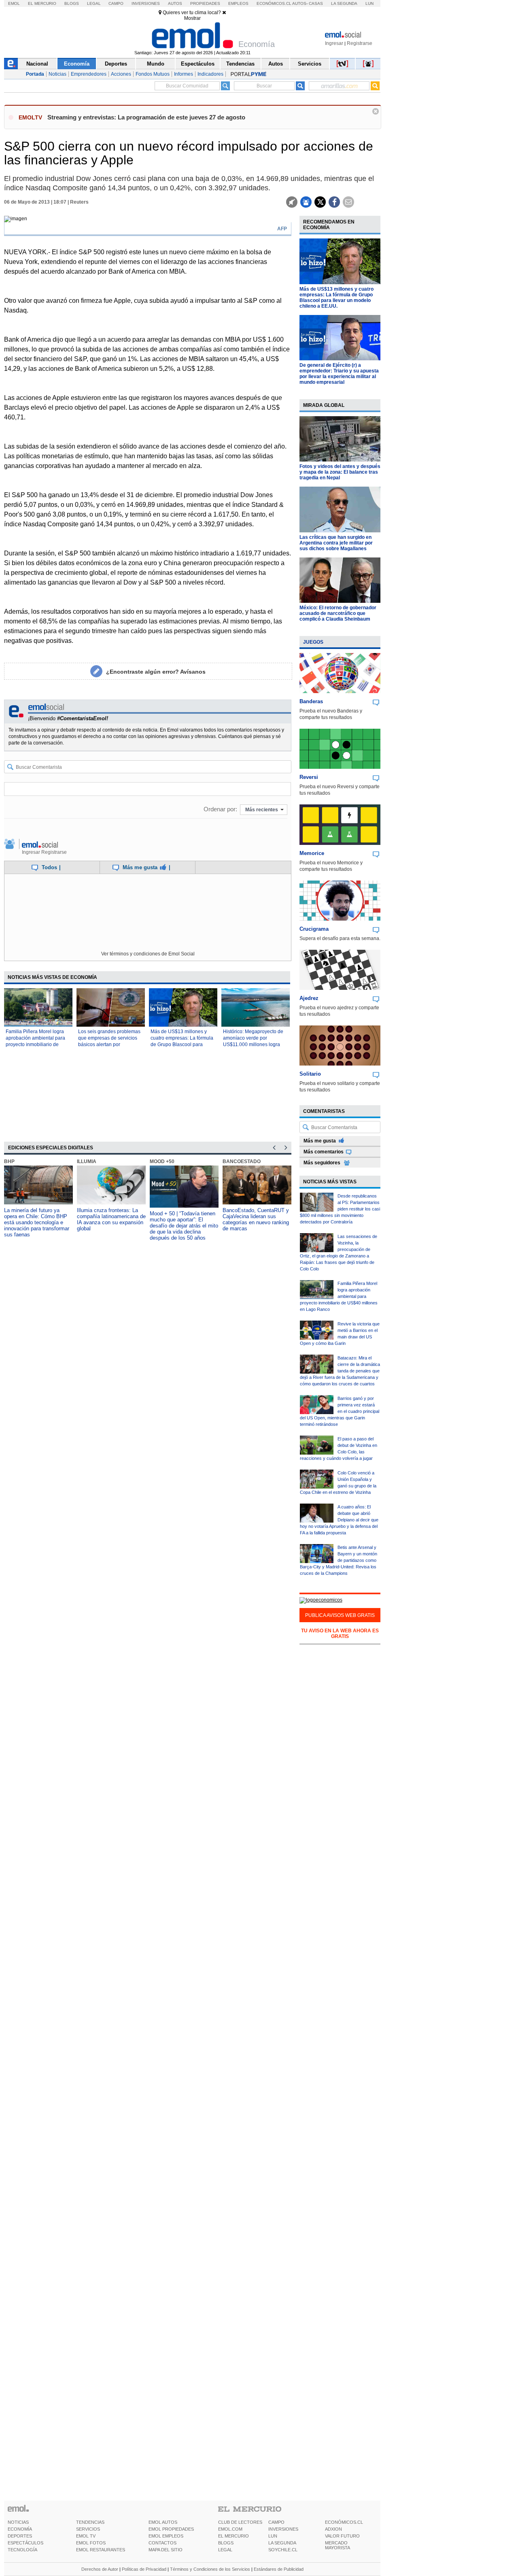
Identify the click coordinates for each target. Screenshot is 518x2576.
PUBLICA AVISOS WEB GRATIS (340, 1615)
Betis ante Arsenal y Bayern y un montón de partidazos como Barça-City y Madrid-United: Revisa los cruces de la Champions (339, 1560)
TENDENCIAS (90, 2522)
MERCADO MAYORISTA (338, 2545)
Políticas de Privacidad (144, 2569)
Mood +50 (162, 1161)
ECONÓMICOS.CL (344, 2522)
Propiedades (205, 3)
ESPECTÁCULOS (25, 2543)
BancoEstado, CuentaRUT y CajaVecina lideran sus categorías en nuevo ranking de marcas (256, 1219)
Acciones (121, 74)
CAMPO (276, 2522)
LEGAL (225, 2550)
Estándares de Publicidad (279, 2569)
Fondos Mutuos (153, 74)
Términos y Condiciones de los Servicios (210, 2569)
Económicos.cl (274, 3)
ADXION (333, 2529)
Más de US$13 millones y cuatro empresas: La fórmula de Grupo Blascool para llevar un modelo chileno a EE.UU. (182, 1044)
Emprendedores (89, 74)
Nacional (37, 64)
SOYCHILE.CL (283, 2550)
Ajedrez (309, 998)
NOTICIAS (18, 2522)
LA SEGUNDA (282, 2543)
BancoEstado (242, 1161)
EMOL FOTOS (91, 2543)
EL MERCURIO (234, 2536)
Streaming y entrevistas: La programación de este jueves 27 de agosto (146, 117)
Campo (116, 3)
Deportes (116, 64)
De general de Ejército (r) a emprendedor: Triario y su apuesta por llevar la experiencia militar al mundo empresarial (339, 374)
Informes (184, 74)
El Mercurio (42, 3)
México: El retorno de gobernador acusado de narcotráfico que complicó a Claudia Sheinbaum (338, 613)
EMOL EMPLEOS (166, 2536)
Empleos (238, 3)
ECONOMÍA (20, 2529)
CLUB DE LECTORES (240, 2522)
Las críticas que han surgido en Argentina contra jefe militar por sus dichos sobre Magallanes (336, 543)
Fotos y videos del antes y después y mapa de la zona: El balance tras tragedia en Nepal (340, 472)
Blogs (72, 3)
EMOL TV (86, 2536)
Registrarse (360, 43)
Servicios (310, 64)
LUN (273, 2536)
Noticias (57, 74)
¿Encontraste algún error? (156, 672)
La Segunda (344, 3)
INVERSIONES (283, 2529)
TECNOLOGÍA (22, 2550)
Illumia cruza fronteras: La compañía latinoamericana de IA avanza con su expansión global (111, 1219)
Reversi (309, 777)
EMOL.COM (230, 2529)
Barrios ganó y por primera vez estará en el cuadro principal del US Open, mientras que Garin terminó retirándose (340, 1411)
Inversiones (146, 3)
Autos (175, 3)
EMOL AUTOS (163, 2522)
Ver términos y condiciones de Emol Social (148, 954)
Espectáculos (198, 64)
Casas (316, 3)
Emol (14, 3)
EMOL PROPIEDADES (171, 2529)
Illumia (87, 1161)
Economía (77, 64)
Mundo (156, 64)
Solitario (310, 1074)
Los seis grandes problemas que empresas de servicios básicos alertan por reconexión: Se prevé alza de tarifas (110, 1044)
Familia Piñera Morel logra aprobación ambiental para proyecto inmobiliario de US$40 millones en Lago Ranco (35, 1044)
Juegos (313, 642)
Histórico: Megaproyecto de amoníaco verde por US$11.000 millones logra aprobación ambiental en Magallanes (253, 1044)
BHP (9, 1161)
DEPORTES (20, 2536)
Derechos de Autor (100, 2569)
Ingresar (334, 43)
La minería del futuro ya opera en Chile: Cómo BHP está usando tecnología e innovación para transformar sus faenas (37, 1222)
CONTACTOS (162, 2543)
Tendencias (240, 64)
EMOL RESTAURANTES (101, 2550)
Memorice (312, 853)
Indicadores (210, 74)
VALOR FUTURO (342, 2536)
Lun (369, 3)
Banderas (311, 701)
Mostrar (192, 18)
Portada (35, 74)
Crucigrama (314, 929)
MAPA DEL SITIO (166, 2550)
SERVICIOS (88, 2529)
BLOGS (226, 2543)
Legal (94, 3)
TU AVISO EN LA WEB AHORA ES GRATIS (340, 1634)
